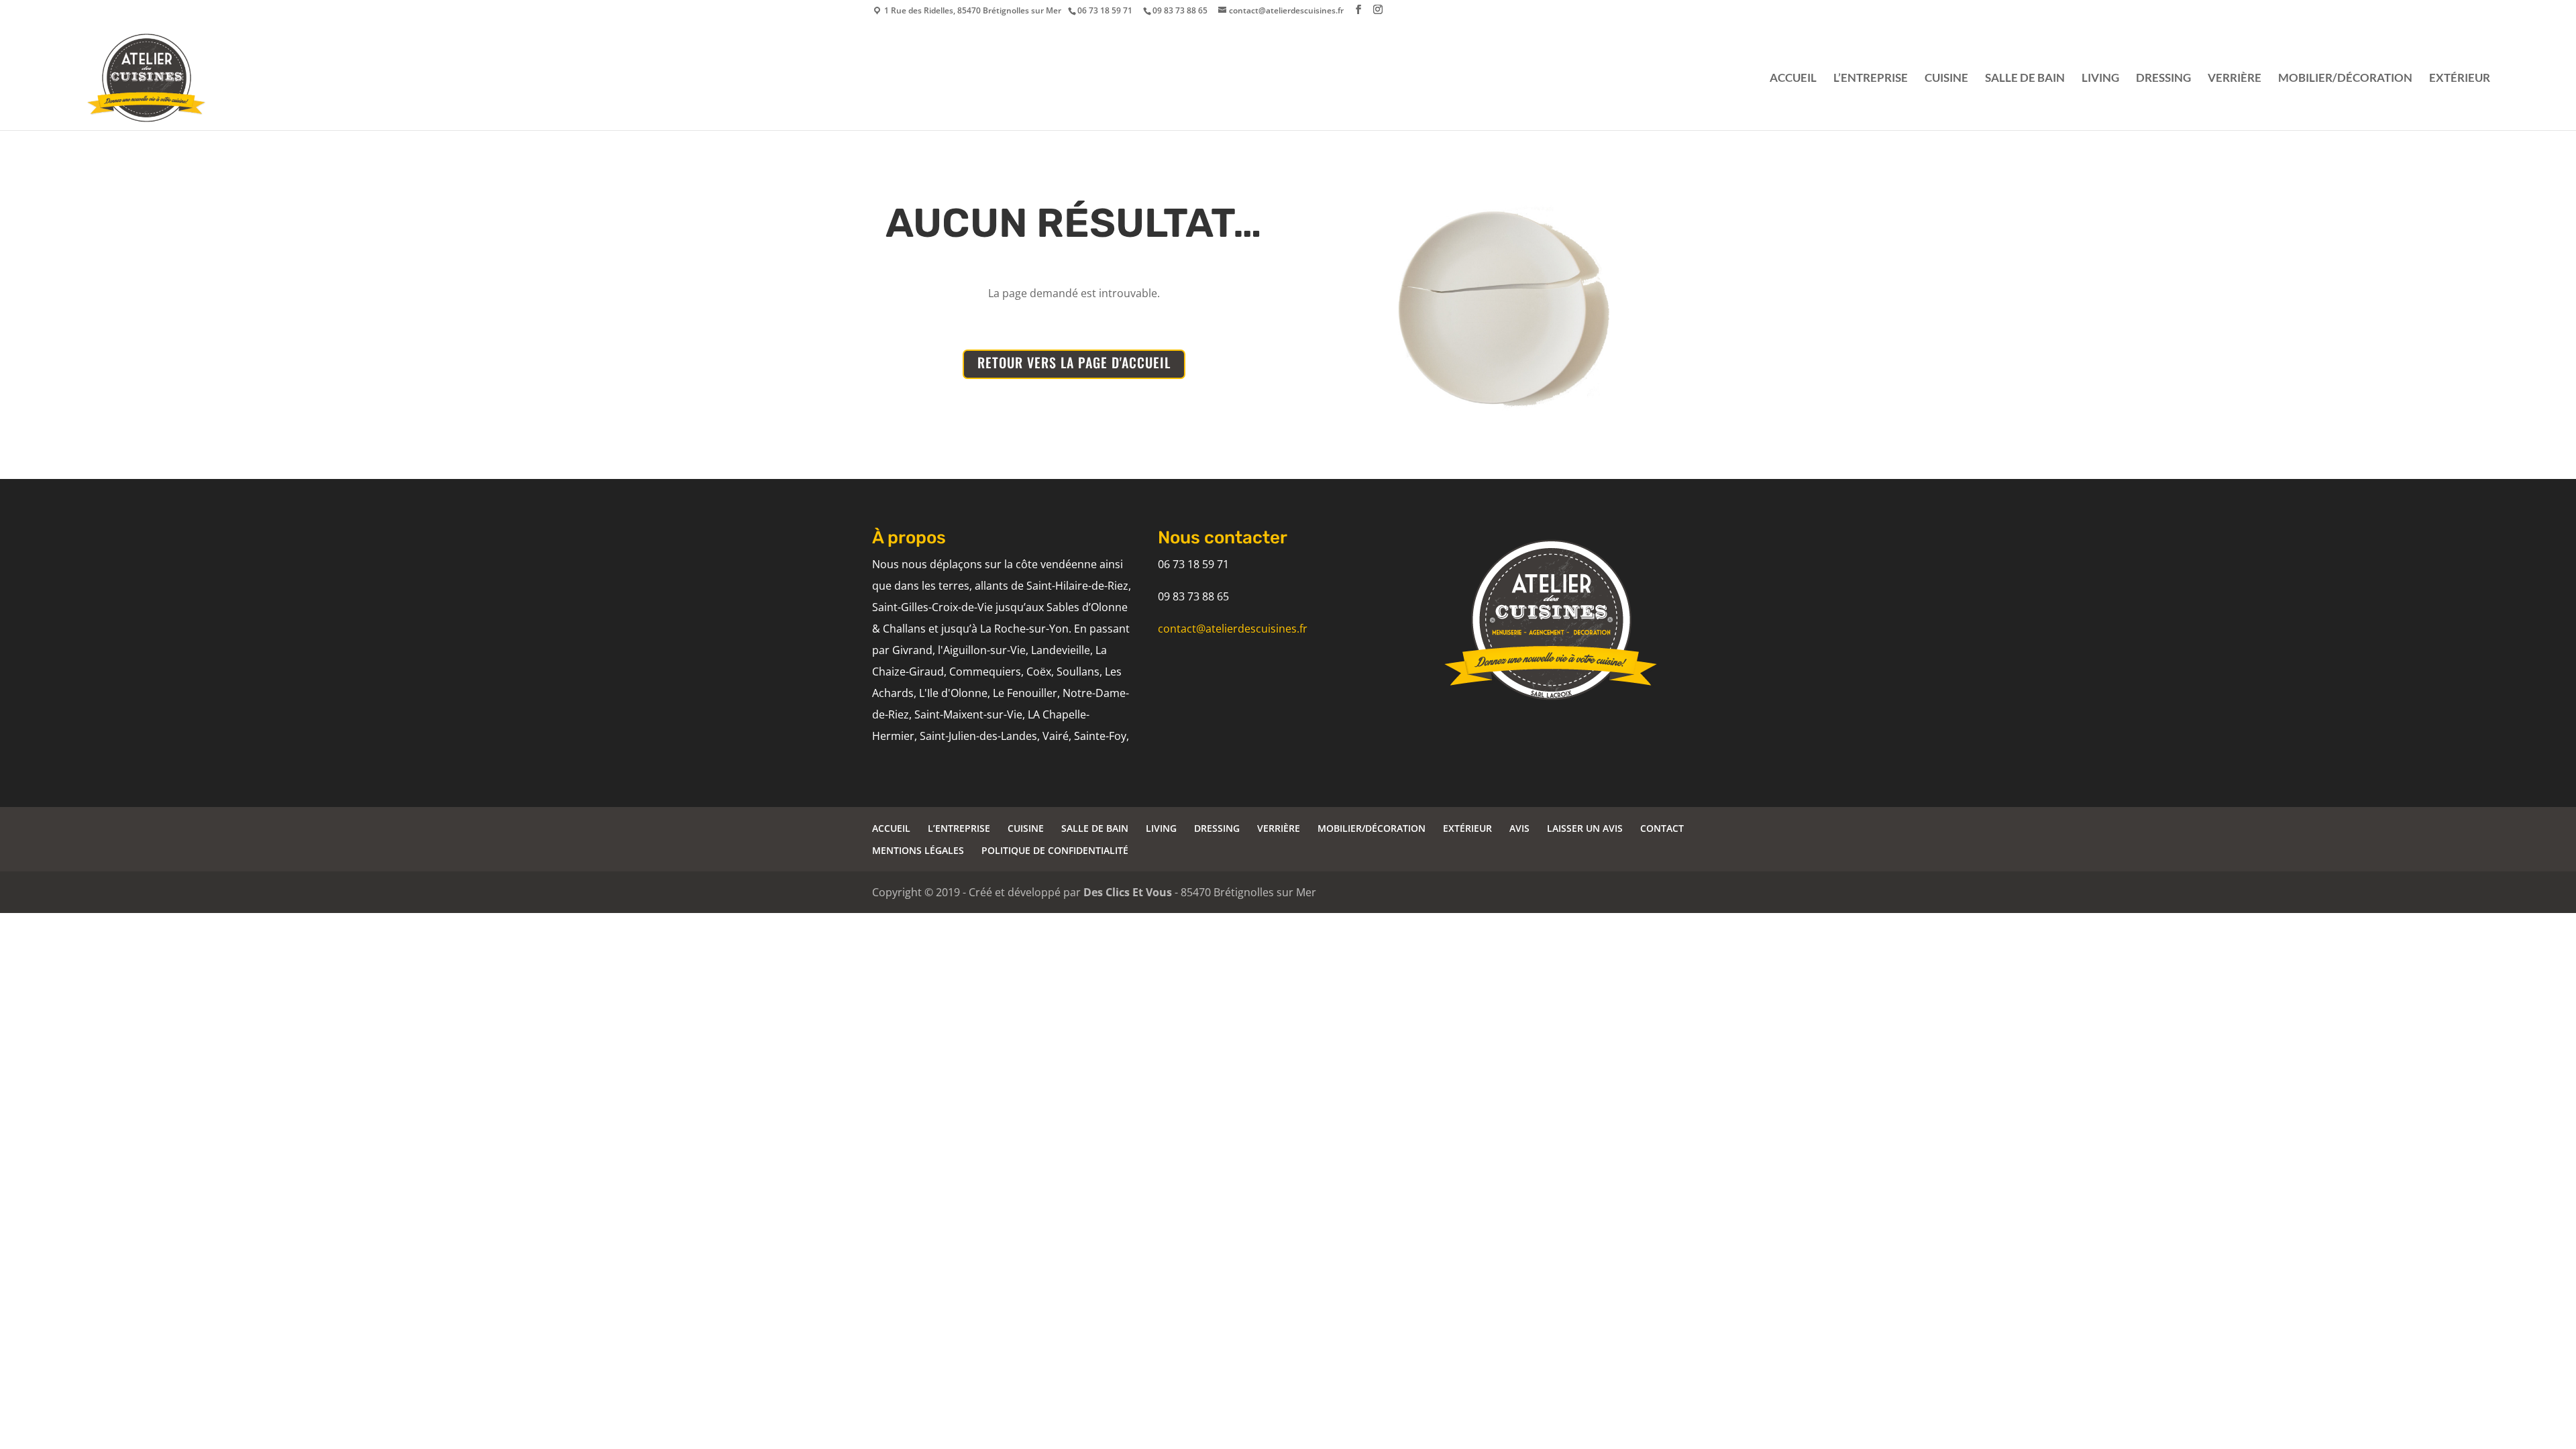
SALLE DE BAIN (2025, 79)
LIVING (2100, 79)
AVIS (1519, 828)
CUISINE (1946, 79)
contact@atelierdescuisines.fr (1233, 629)
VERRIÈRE (2235, 79)
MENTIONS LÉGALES (918, 850)
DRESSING (2163, 79)
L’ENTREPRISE (1871, 79)
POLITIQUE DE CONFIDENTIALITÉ (1055, 850)
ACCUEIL (1793, 79)
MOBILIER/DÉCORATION (2345, 79)
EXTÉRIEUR (2460, 79)
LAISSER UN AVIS (1585, 828)
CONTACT (1662, 828)
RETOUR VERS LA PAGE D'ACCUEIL (1074, 362)
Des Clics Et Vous (1128, 892)
